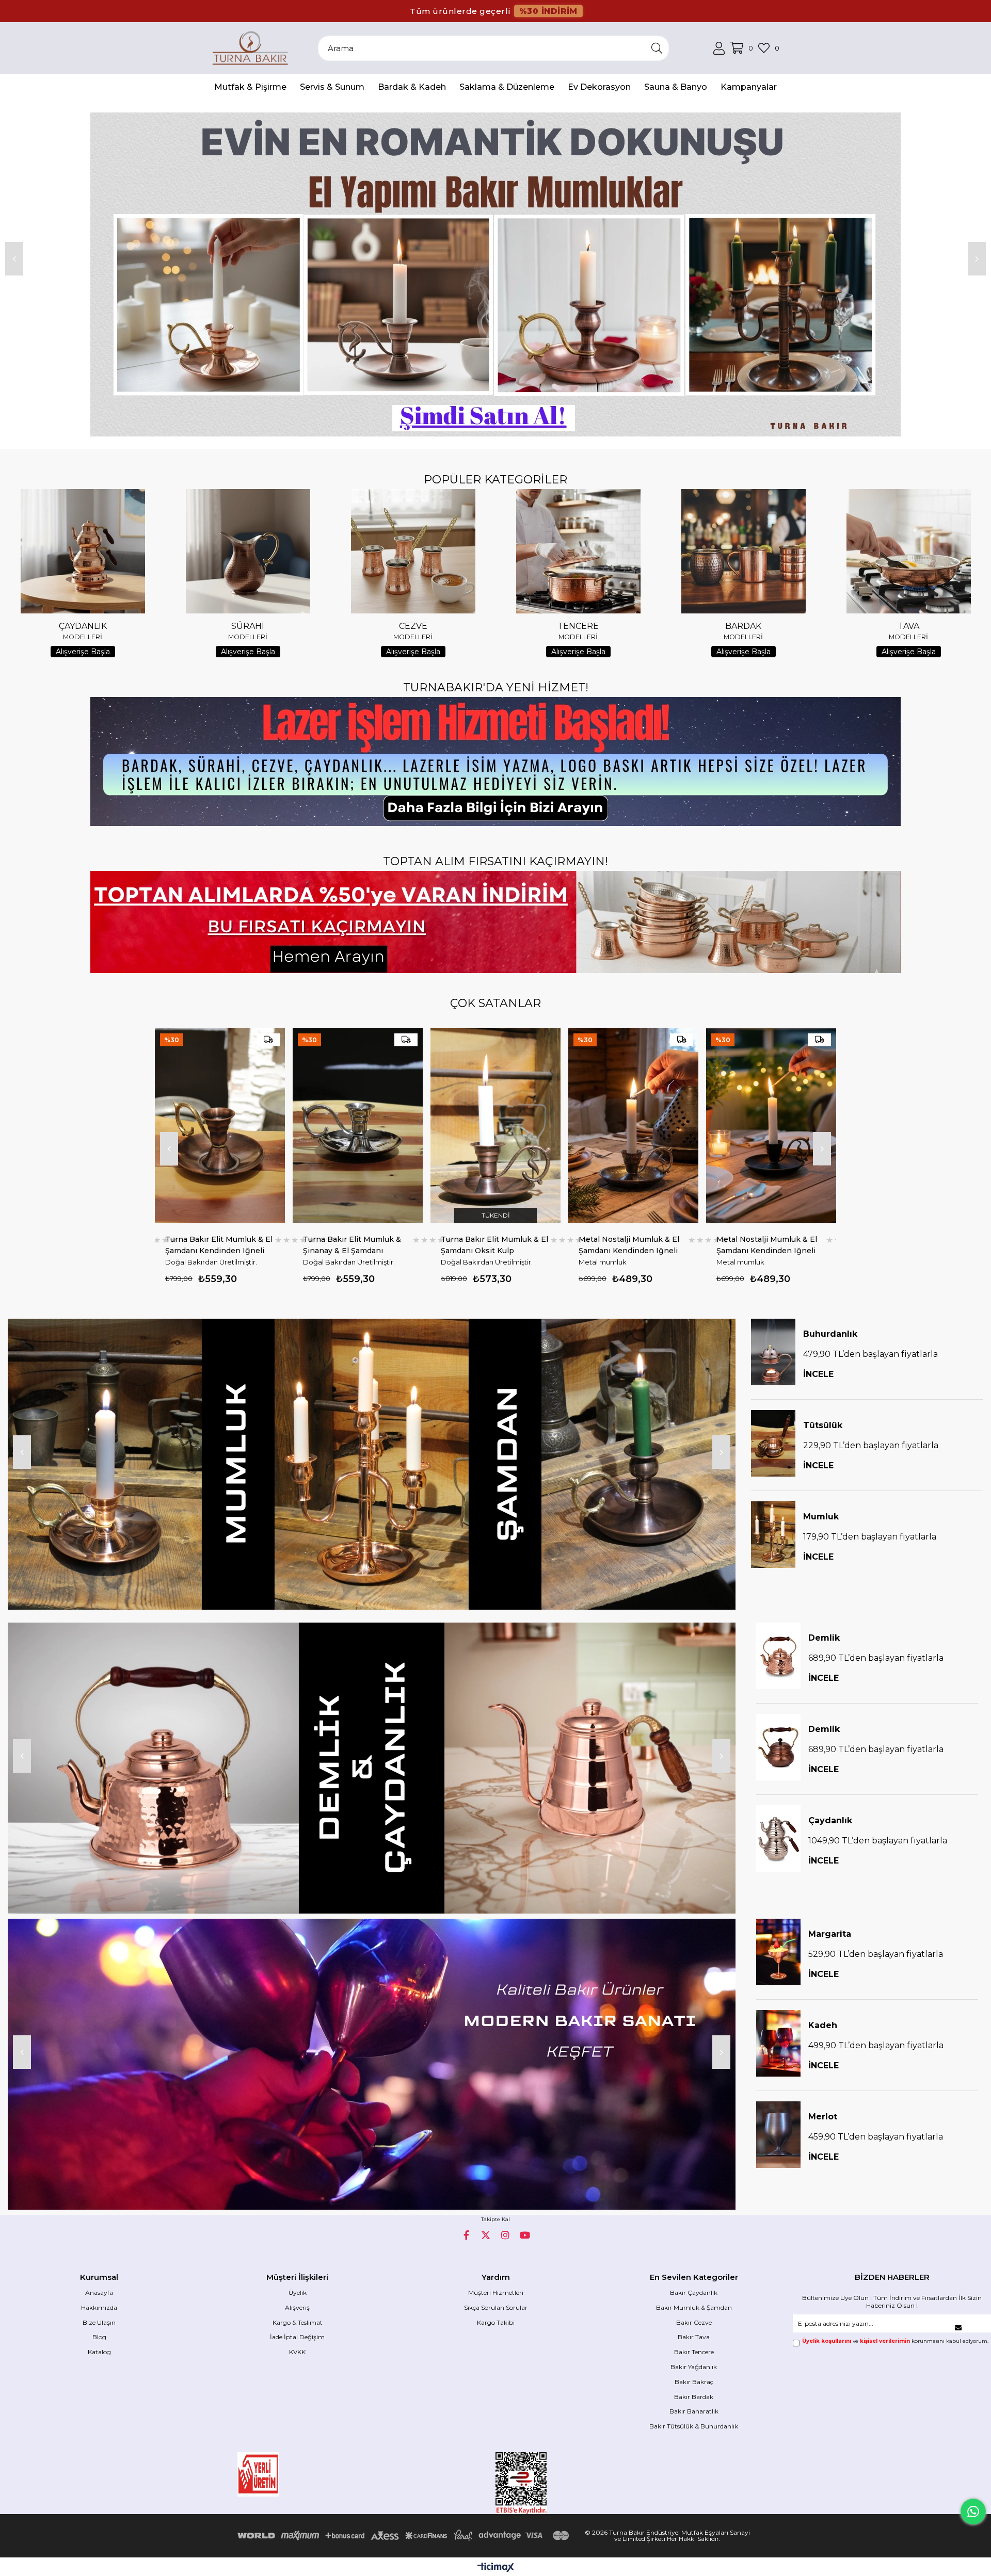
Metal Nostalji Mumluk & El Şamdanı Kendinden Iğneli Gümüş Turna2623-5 (317, 1245)
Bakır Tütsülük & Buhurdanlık (694, 2426)
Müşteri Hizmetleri (496, 2293)
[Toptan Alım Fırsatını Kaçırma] (495, 922)
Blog (99, 2337)
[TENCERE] (578, 551)
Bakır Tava (694, 2337)
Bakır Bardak (694, 2397)
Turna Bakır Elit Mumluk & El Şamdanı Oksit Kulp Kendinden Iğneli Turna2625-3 (182, 1245)
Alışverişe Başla (83, 652)
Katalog (99, 2352)
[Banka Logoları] (405, 2536)
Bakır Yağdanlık (694, 2367)
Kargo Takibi (496, 2322)
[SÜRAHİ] (248, 551)
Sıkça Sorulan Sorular (496, 2307)
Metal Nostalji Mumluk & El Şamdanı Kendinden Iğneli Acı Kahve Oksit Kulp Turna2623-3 (592, 1245)
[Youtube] (525, 2235)
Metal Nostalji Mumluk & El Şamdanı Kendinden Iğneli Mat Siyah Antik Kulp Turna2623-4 (454, 1245)
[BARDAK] (743, 551)
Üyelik (298, 2293)
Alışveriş (297, 2307)
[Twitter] (486, 2235)
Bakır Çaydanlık (694, 2293)
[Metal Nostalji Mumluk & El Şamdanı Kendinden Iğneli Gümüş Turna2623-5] (321, 1126)
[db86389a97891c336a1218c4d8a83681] (289, 2474)
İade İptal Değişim (297, 2337)
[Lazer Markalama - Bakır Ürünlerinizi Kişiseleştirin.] (495, 762)
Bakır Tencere (694, 2352)
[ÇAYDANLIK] (83, 551)
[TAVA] (908, 551)
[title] (372, 1464)
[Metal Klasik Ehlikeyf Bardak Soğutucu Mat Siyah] (734, 1126)
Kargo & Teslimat (298, 2322)
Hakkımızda (99, 2307)
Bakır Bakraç (694, 2382)
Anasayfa (99, 2293)
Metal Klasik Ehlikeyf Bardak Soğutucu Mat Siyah (733, 1245)
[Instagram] (505, 2235)
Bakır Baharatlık (694, 2411)
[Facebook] (466, 2235)
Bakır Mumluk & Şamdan (694, 2307)
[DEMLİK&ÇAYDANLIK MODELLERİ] (372, 1768)
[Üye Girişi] (719, 48)
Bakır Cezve (694, 2322)
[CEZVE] (413, 551)
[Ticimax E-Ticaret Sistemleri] (496, 2568)
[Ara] (657, 48)
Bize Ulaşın (99, 2322)
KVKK (297, 2352)
